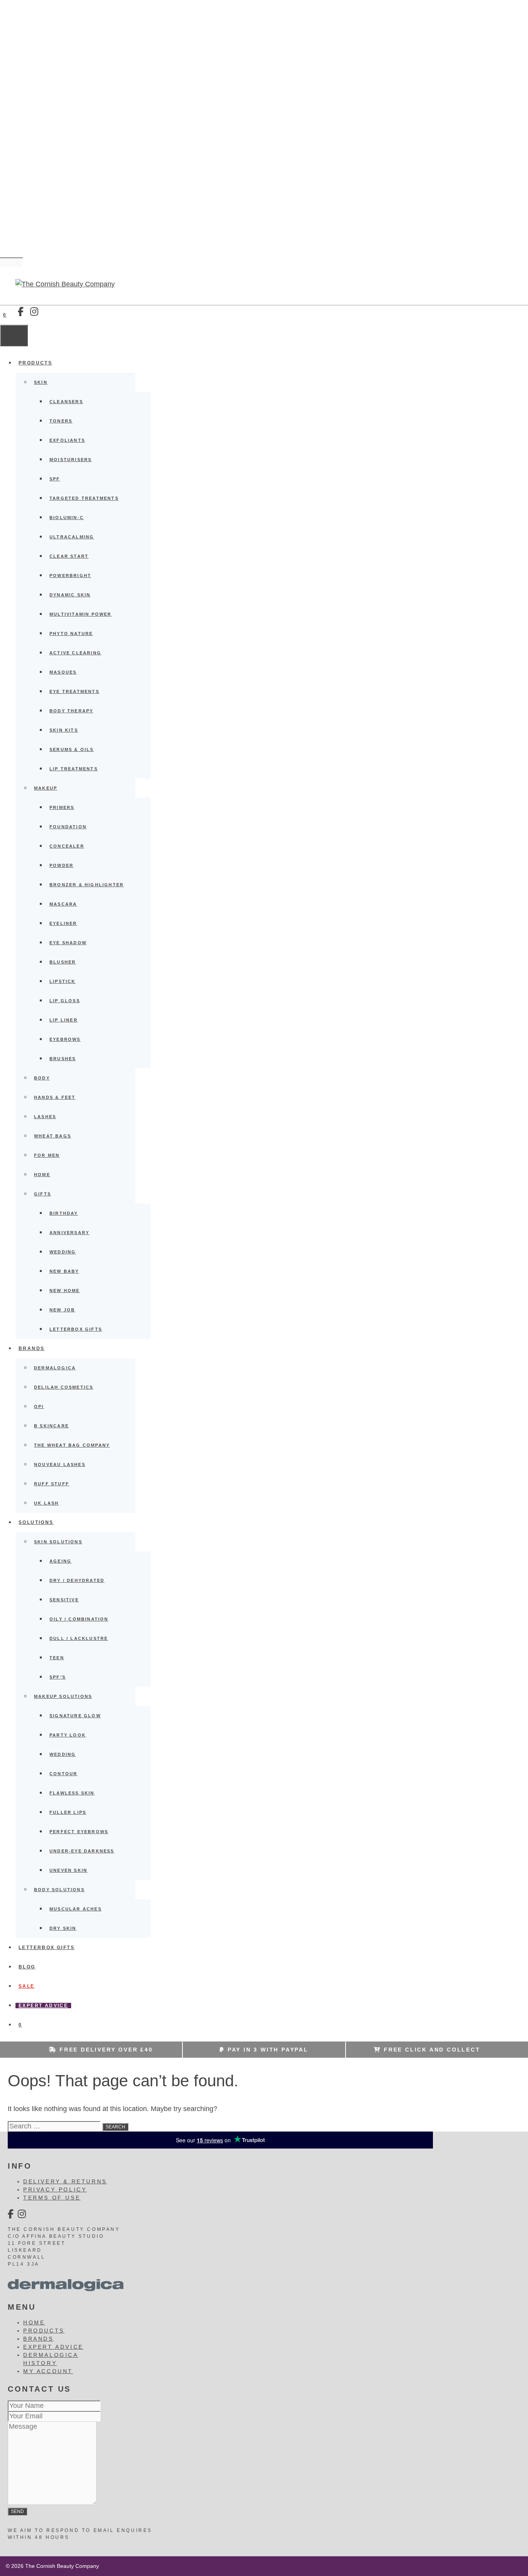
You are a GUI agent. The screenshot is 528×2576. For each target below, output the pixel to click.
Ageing (60, 1561)
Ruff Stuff (52, 1484)
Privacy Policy (55, 2190)
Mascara (63, 904)
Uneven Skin (68, 1870)
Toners (61, 421)
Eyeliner (63, 923)
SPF (55, 479)
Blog (27, 1967)
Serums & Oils (72, 749)
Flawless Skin (72, 1793)
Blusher (63, 962)
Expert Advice (43, 2006)
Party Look (68, 1735)
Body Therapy (71, 711)
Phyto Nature (71, 633)
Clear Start (69, 556)
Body (42, 1078)
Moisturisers (71, 460)
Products (35, 363)
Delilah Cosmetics (64, 1387)
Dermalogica (55, 1368)
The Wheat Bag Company (72, 1445)
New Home (65, 1291)
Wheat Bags (53, 1136)
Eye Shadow (68, 943)
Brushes (63, 1059)
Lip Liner (64, 1020)
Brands (32, 1348)
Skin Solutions (58, 1542)
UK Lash (46, 1503)
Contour (63, 1774)
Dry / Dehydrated (77, 1580)
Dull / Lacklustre (79, 1638)
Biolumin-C (67, 518)
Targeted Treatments (84, 498)
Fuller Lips (68, 1812)
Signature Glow (75, 1716)
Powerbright (70, 575)
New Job (62, 1310)
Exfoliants (67, 440)
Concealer (67, 846)
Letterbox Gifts (76, 1329)
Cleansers (66, 402)
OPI (39, 1406)
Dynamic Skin (70, 595)
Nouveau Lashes (60, 1464)
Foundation (68, 827)
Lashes (45, 1117)
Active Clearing (75, 653)
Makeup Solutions (63, 1696)
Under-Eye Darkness (82, 1851)
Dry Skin (63, 1928)
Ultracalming (72, 537)
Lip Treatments (74, 769)
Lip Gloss (65, 1001)
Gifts (43, 1194)
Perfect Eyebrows (79, 1832)
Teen (57, 1658)
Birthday (64, 1213)
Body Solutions (59, 1890)
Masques (63, 672)
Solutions (36, 1522)
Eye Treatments (74, 691)
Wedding (63, 1252)
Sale (27, 1986)
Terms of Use (52, 2198)
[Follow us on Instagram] (34, 312)
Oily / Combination (79, 1619)
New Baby (64, 1271)
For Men (47, 1155)
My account (48, 2371)
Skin (41, 382)
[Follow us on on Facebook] (21, 312)
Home (42, 1175)
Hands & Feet (55, 1097)
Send (17, 2511)
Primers (62, 807)
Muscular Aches (76, 1909)
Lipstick (63, 981)
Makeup (46, 788)
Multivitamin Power (81, 614)
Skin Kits (64, 730)
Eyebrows (65, 1039)
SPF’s (58, 1677)
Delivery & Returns (65, 2181)
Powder (61, 865)
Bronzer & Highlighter (87, 885)
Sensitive (64, 1600)
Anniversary (69, 1233)
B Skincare (51, 1426)
